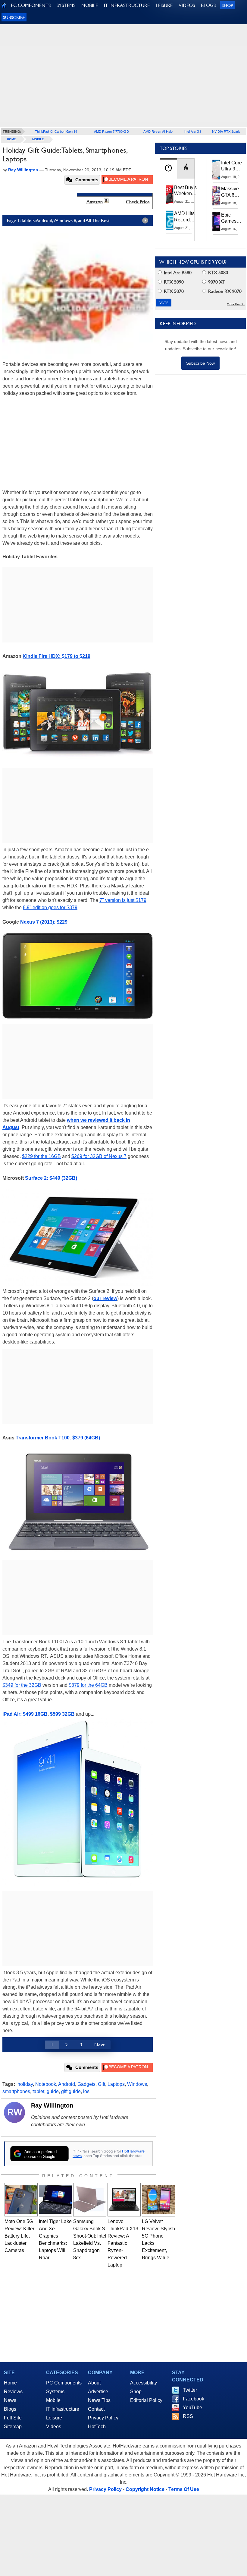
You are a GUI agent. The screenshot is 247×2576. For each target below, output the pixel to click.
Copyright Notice (145, 2489)
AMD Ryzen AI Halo (158, 131)
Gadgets (86, 2084)
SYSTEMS (66, 5)
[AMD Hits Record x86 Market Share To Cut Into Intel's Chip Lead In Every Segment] (170, 220)
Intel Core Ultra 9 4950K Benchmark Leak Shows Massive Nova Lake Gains (233, 166)
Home (10, 2383)
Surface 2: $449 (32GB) (51, 1178)
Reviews (13, 2392)
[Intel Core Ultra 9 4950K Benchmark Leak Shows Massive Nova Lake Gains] (217, 170)
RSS (188, 2416)
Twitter (190, 2390)
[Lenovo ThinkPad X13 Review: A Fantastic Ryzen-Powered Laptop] (124, 2200)
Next (99, 2045)
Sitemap (13, 2427)
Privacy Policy (103, 2418)
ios (86, 2091)
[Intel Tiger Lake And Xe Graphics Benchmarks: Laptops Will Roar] (55, 2200)
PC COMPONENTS (31, 5)
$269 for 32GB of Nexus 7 (99, 1156)
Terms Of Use (184, 2489)
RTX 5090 (173, 282)
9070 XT (216, 282)
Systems (55, 2392)
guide (53, 2091)
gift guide (71, 2091)
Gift (102, 2084)
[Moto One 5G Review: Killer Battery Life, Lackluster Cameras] (21, 2200)
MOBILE (90, 5)
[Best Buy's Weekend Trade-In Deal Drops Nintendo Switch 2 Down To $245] (170, 194)
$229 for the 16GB (41, 1156)
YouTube (192, 2408)
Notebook (46, 2084)
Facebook (194, 2399)
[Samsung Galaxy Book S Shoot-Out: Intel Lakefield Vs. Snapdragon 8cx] (90, 2200)
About (94, 2383)
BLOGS (208, 5)
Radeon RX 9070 (224, 291)
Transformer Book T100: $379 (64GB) (58, 1438)
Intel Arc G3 (192, 131)
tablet (38, 2091)
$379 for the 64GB (88, 1685)
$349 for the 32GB (22, 1685)
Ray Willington (52, 2105)
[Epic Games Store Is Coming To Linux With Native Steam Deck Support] (217, 222)
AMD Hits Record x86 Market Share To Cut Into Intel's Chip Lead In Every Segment (186, 217)
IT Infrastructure (63, 2409)
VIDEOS (187, 5)
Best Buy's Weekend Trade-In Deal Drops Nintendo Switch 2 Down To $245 (185, 191)
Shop (227, 5)
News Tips (99, 2400)
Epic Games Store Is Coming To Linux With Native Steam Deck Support (233, 218)
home (11, 139)
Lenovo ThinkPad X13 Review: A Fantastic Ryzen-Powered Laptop (123, 2243)
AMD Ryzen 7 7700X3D (111, 131)
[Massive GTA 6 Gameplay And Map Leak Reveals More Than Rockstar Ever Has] (217, 195)
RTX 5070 (173, 291)
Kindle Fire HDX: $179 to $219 (56, 656)
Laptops (116, 2084)
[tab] (168, 168)
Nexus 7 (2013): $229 (44, 922)
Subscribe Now (200, 363)
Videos (54, 2427)
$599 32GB (62, 1714)
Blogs (10, 2409)
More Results (236, 304)
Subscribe (14, 17)
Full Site (13, 2418)
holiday (25, 2084)
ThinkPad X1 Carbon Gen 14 (56, 131)
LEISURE (164, 5)
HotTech (97, 2427)
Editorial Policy (146, 2400)
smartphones (16, 2091)
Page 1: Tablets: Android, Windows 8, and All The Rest (58, 220)
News (10, 2400)
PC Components (64, 2383)
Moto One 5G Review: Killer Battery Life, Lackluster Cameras (19, 2236)
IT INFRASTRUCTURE (127, 5)
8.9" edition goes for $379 (50, 907)
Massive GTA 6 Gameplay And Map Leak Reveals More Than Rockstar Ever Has (233, 192)
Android (67, 2084)
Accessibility (144, 2383)
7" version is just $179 (123, 900)
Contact (96, 2409)
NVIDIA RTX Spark (226, 131)
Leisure (54, 2418)
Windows (137, 2084)
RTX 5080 (217, 273)
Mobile (38, 139)
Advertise (98, 2392)
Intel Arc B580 (177, 273)
